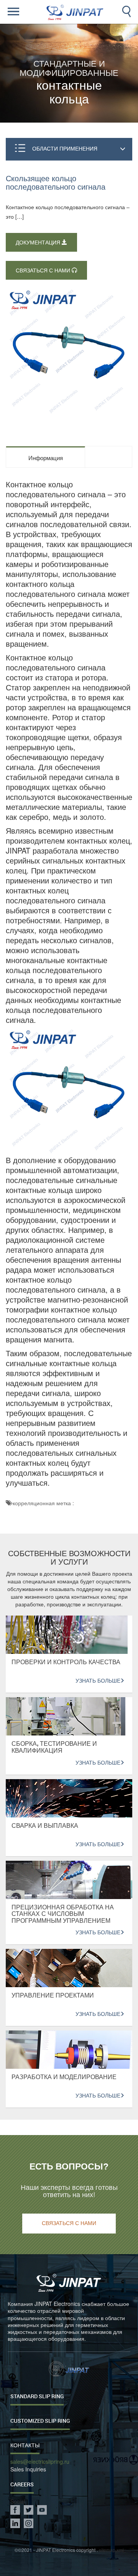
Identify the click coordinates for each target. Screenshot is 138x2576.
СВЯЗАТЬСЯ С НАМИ (44, 271)
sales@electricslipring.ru (40, 2462)
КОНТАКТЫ (25, 2445)
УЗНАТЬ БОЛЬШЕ (98, 1681)
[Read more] (22, 12)
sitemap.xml (111, 2550)
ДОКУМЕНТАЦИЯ (39, 243)
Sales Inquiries (28, 2469)
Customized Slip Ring (40, 2421)
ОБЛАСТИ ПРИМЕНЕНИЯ (65, 148)
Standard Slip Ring (37, 2396)
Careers (22, 2484)
